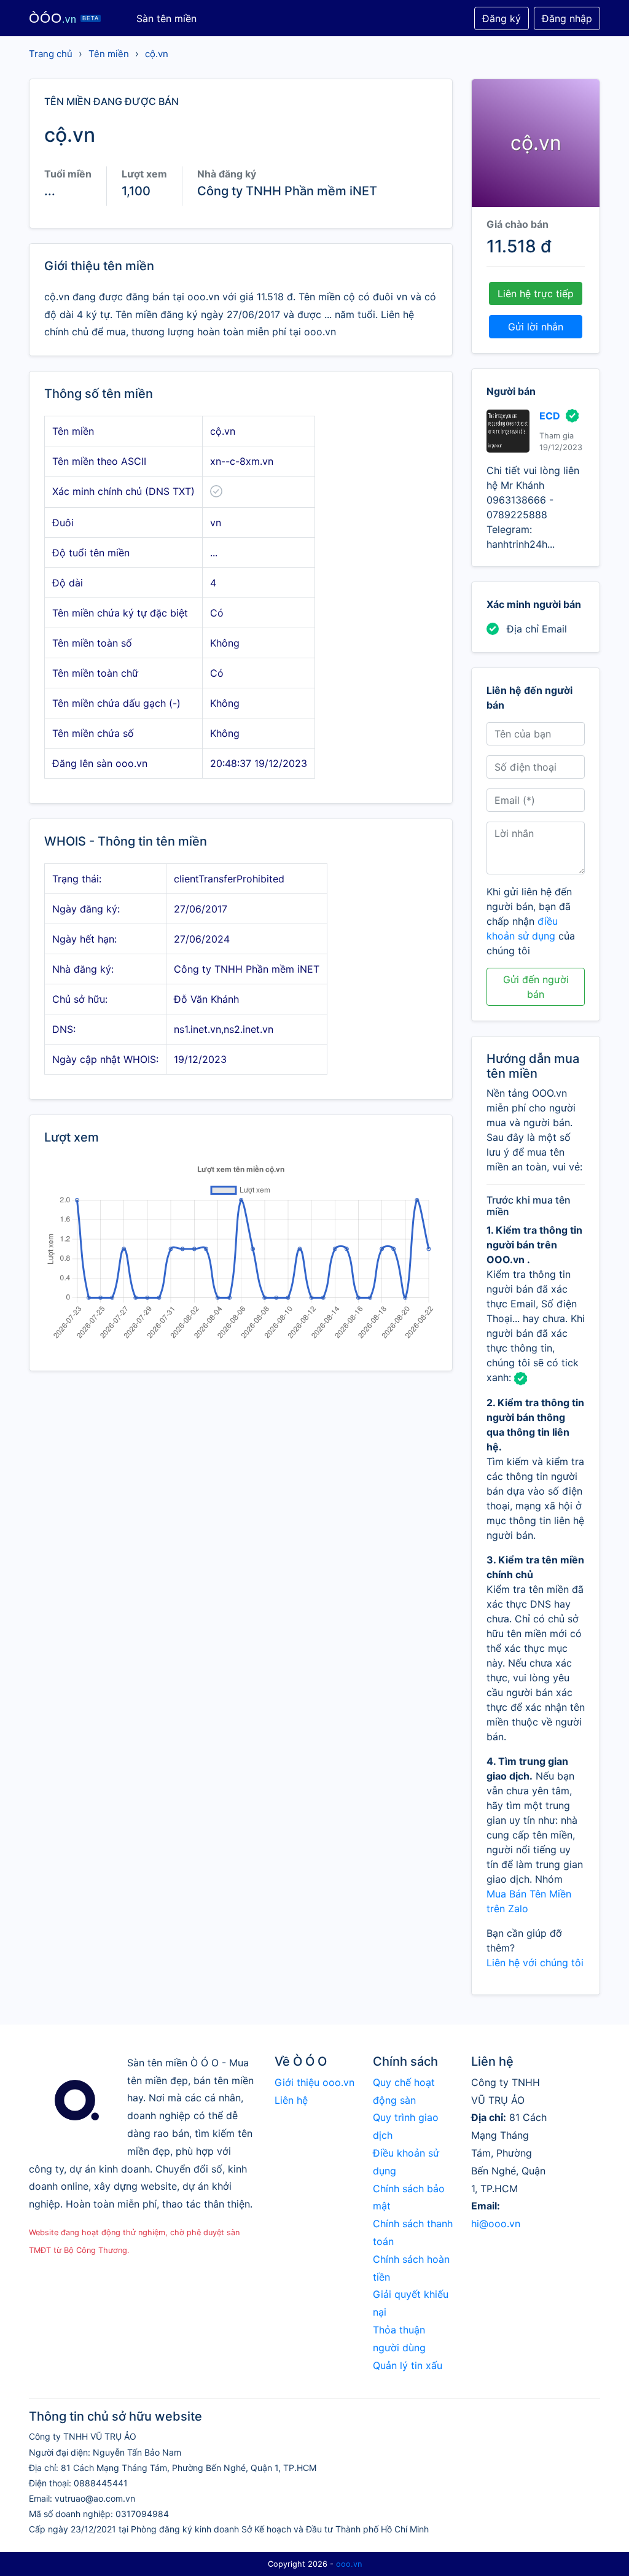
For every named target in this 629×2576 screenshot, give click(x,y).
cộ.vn (157, 54)
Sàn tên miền (166, 18)
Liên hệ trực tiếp (536, 294)
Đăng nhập (567, 18)
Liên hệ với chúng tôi (535, 1963)
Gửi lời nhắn (536, 327)
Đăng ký (502, 18)
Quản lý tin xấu (408, 2365)
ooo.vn (349, 2564)
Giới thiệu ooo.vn (314, 2082)
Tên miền (109, 54)
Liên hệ (291, 2100)
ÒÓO (64, 18)
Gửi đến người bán (536, 987)
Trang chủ (51, 54)
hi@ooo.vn (496, 2224)
